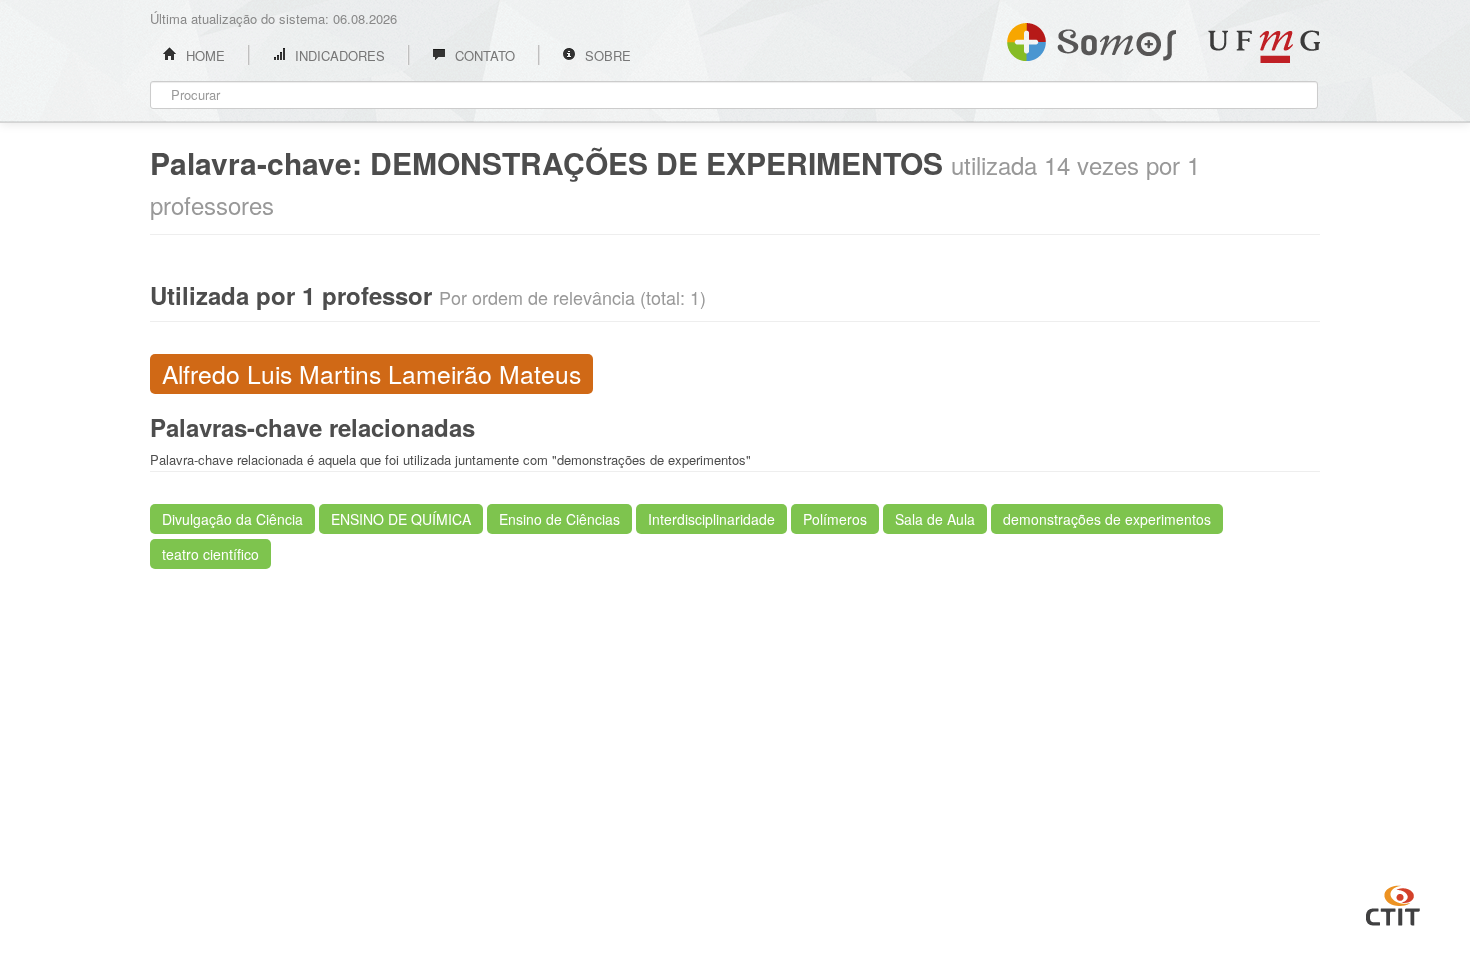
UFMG (1264, 46)
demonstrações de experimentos (1107, 519)
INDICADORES (338, 55)
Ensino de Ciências (559, 519)
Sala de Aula (935, 519)
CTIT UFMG (1393, 903)
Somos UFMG (1091, 38)
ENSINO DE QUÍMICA (401, 519)
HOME (203, 55)
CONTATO (483, 55)
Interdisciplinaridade (711, 519)
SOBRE (606, 55)
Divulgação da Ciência (232, 519)
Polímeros (835, 519)
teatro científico (210, 554)
